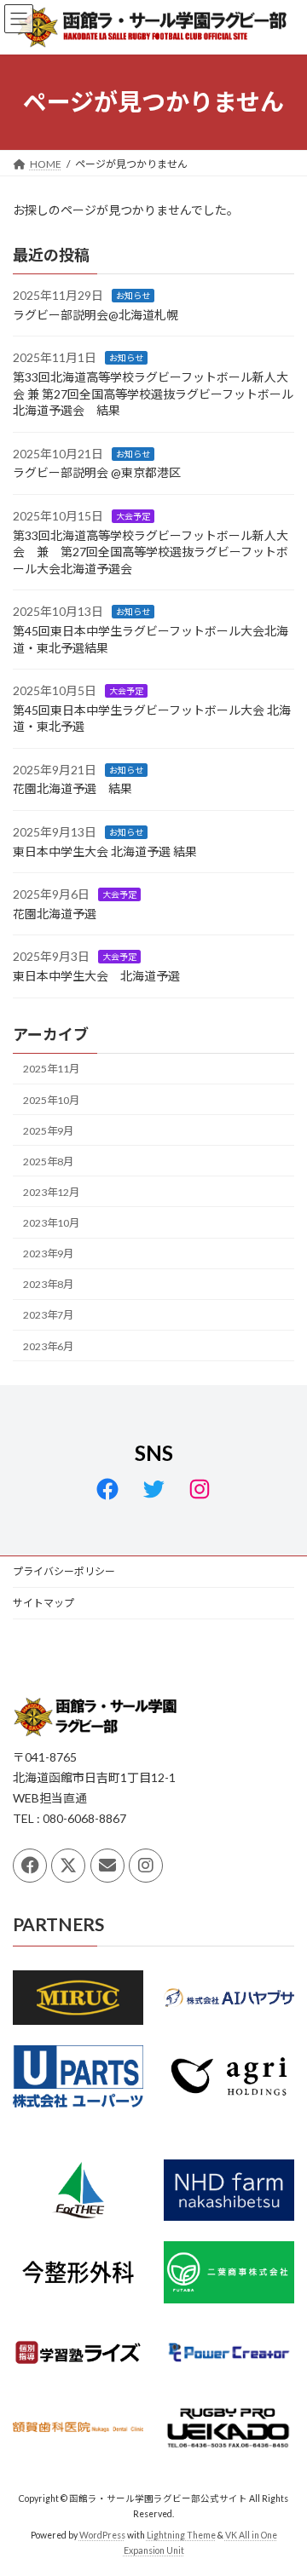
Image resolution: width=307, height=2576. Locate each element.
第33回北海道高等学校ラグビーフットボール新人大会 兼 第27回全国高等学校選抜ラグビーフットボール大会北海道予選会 (151, 551)
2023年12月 (51, 1192)
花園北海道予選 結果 (72, 788)
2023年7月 (48, 1315)
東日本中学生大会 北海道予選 (96, 976)
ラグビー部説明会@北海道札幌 (96, 315)
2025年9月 (48, 1130)
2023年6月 (48, 1345)
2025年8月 (48, 1161)
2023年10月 (51, 1223)
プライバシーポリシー (64, 1571)
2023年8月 (48, 1284)
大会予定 (133, 516)
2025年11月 (51, 1069)
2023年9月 (48, 1253)
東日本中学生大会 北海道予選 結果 (105, 851)
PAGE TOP (283, 2481)
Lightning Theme (181, 2535)
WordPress (102, 2535)
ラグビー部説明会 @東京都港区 (97, 472)
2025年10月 (51, 1099)
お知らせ (133, 296)
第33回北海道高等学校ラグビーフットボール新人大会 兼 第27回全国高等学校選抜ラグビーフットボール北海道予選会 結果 (153, 394)
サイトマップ (43, 1603)
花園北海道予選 (55, 914)
